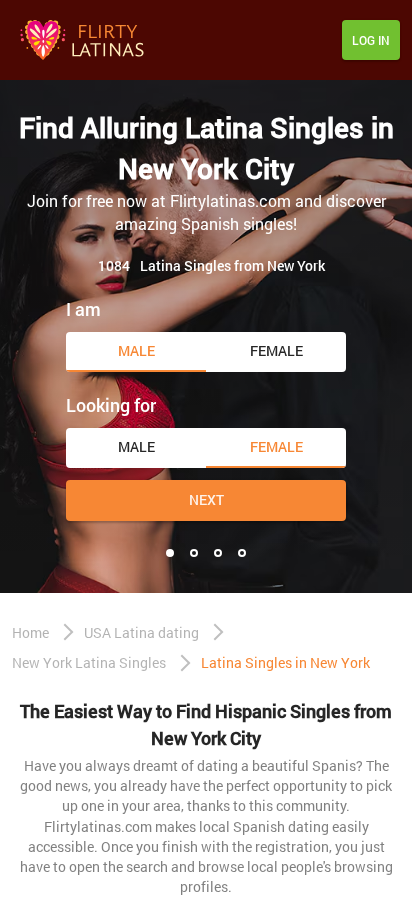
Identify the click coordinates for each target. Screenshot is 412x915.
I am (83, 309)
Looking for (111, 405)
